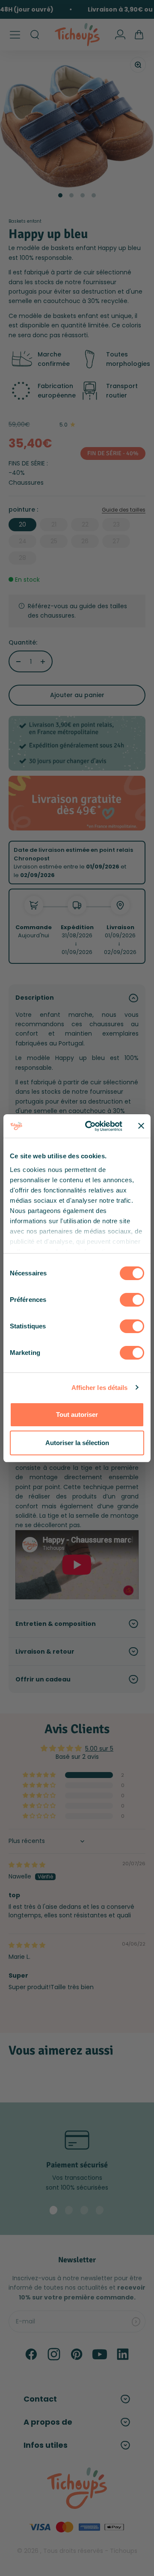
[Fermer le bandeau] (141, 1126)
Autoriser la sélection (77, 1443)
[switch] (132, 1300)
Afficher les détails (100, 1388)
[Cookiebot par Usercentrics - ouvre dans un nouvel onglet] (90, 1126)
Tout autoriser (77, 1415)
